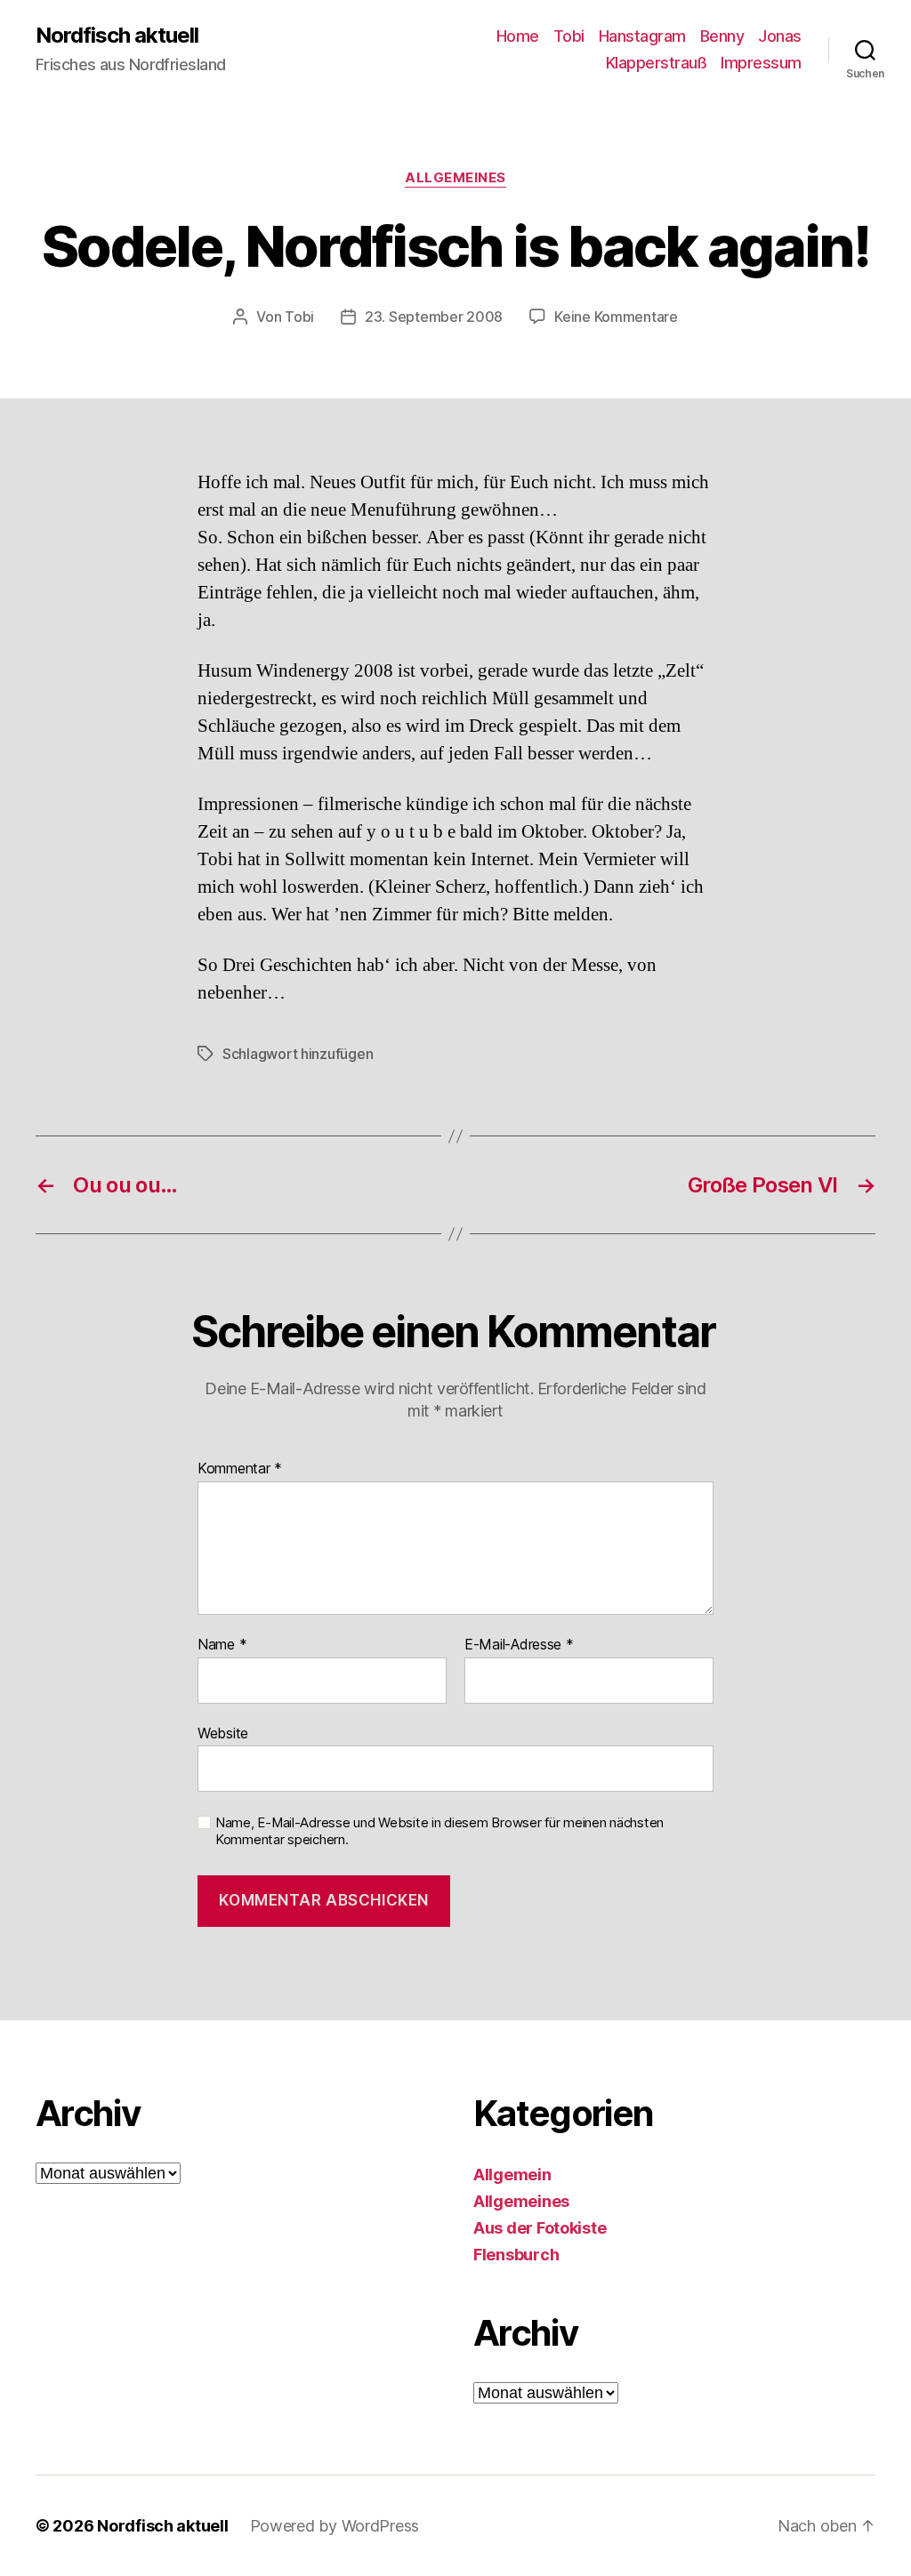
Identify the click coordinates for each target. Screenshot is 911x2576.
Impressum (761, 63)
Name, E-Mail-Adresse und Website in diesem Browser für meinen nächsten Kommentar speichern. (439, 1831)
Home (518, 36)
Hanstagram (642, 36)
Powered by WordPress (335, 2526)
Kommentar (240, 1469)
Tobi (569, 36)
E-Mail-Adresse (519, 1645)
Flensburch (516, 2255)
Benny (722, 36)
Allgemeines (455, 178)
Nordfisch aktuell (117, 36)
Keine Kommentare (616, 317)
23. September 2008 (434, 317)
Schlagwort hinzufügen (298, 1054)
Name (222, 1645)
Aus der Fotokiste (540, 2228)
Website (223, 1733)
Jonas (780, 36)
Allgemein (512, 2175)
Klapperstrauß (657, 63)
